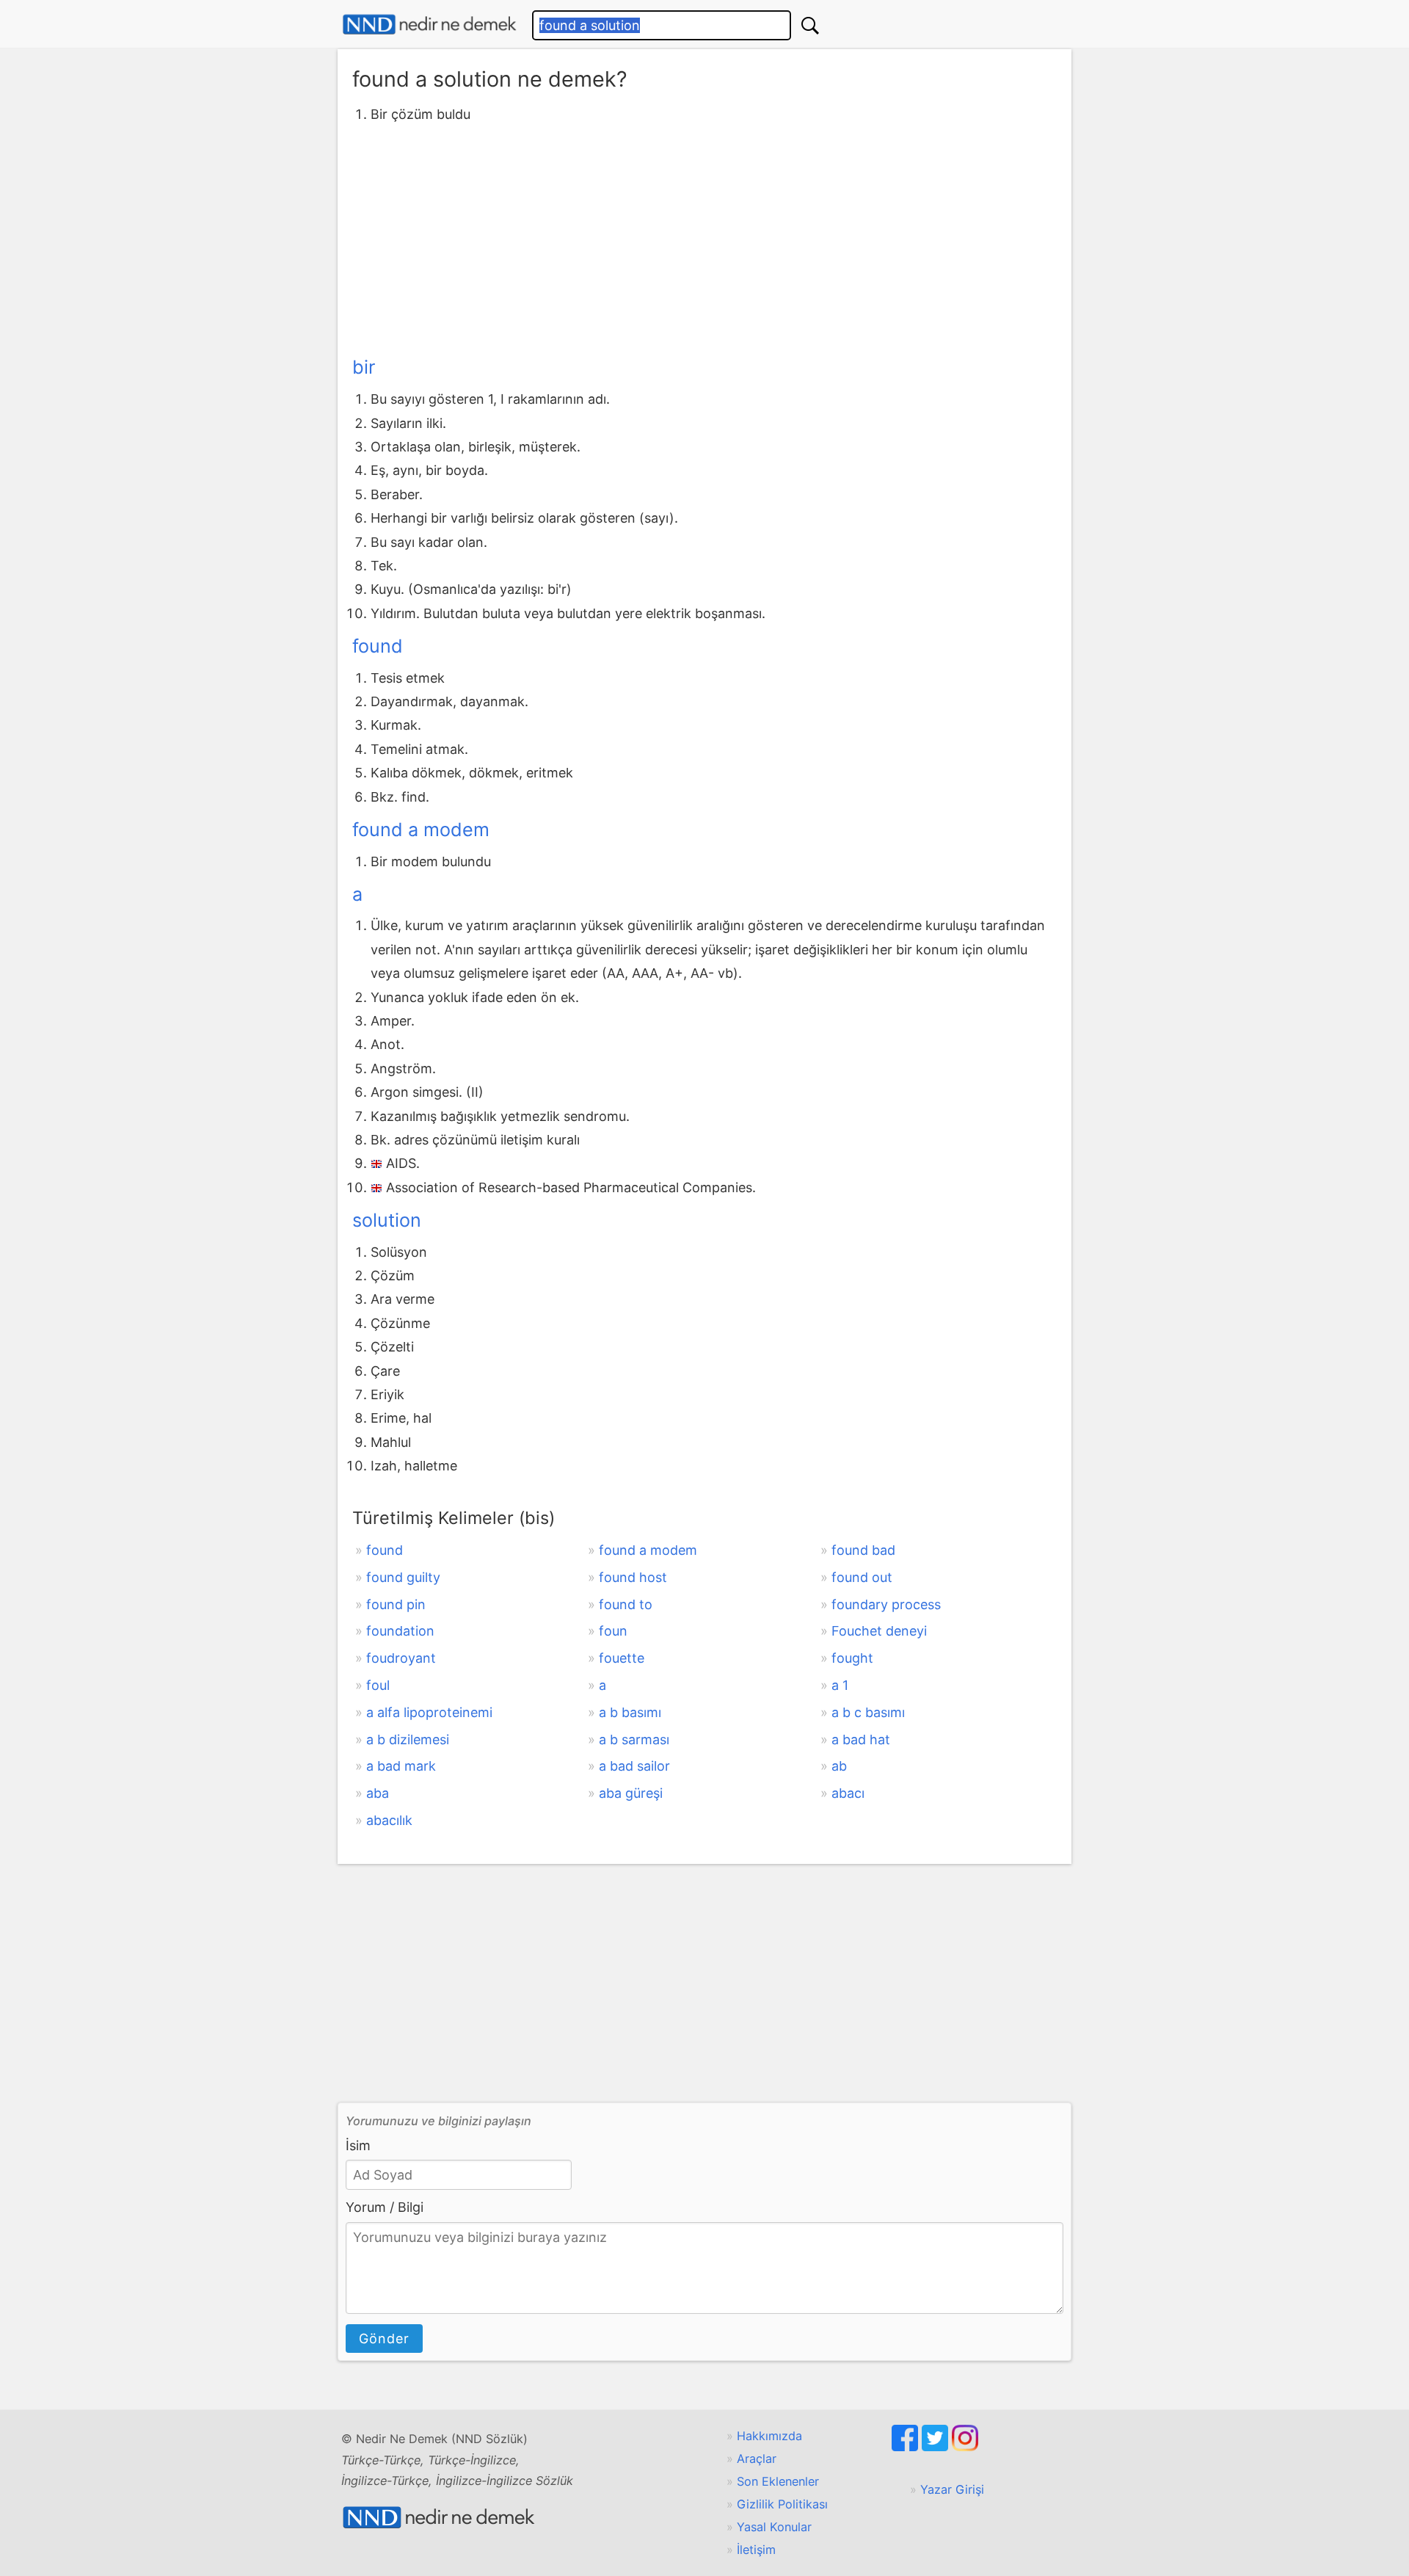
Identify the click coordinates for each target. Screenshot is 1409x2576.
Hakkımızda (769, 2436)
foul (378, 1685)
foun (613, 1631)
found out (862, 1577)
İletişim (756, 2550)
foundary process (886, 1604)
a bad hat (861, 1739)
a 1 (840, 1685)
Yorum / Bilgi (385, 2207)
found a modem (421, 830)
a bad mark (401, 1766)
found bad (863, 1550)
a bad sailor (634, 1766)
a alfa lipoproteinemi (429, 1712)
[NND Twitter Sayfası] (937, 2447)
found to (626, 1604)
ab (839, 1766)
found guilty (403, 1577)
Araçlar (757, 2459)
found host (633, 1577)
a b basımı (630, 1712)
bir (364, 367)
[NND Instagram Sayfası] (965, 2447)
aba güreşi (631, 1793)
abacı (848, 1793)
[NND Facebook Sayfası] (907, 2447)
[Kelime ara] (810, 25)
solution (387, 1220)
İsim (358, 2145)
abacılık (389, 1820)
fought (852, 1658)
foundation (400, 1631)
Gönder (384, 2339)
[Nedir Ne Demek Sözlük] (429, 25)
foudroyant (401, 1658)
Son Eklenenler (778, 2481)
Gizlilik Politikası (782, 2504)
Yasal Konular (774, 2527)
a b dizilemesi (408, 1739)
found (378, 646)
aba (378, 1793)
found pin (396, 1604)
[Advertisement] (704, 237)
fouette (622, 1658)
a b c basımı (868, 1712)
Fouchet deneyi (879, 1631)
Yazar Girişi (952, 2489)
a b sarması (634, 1739)
